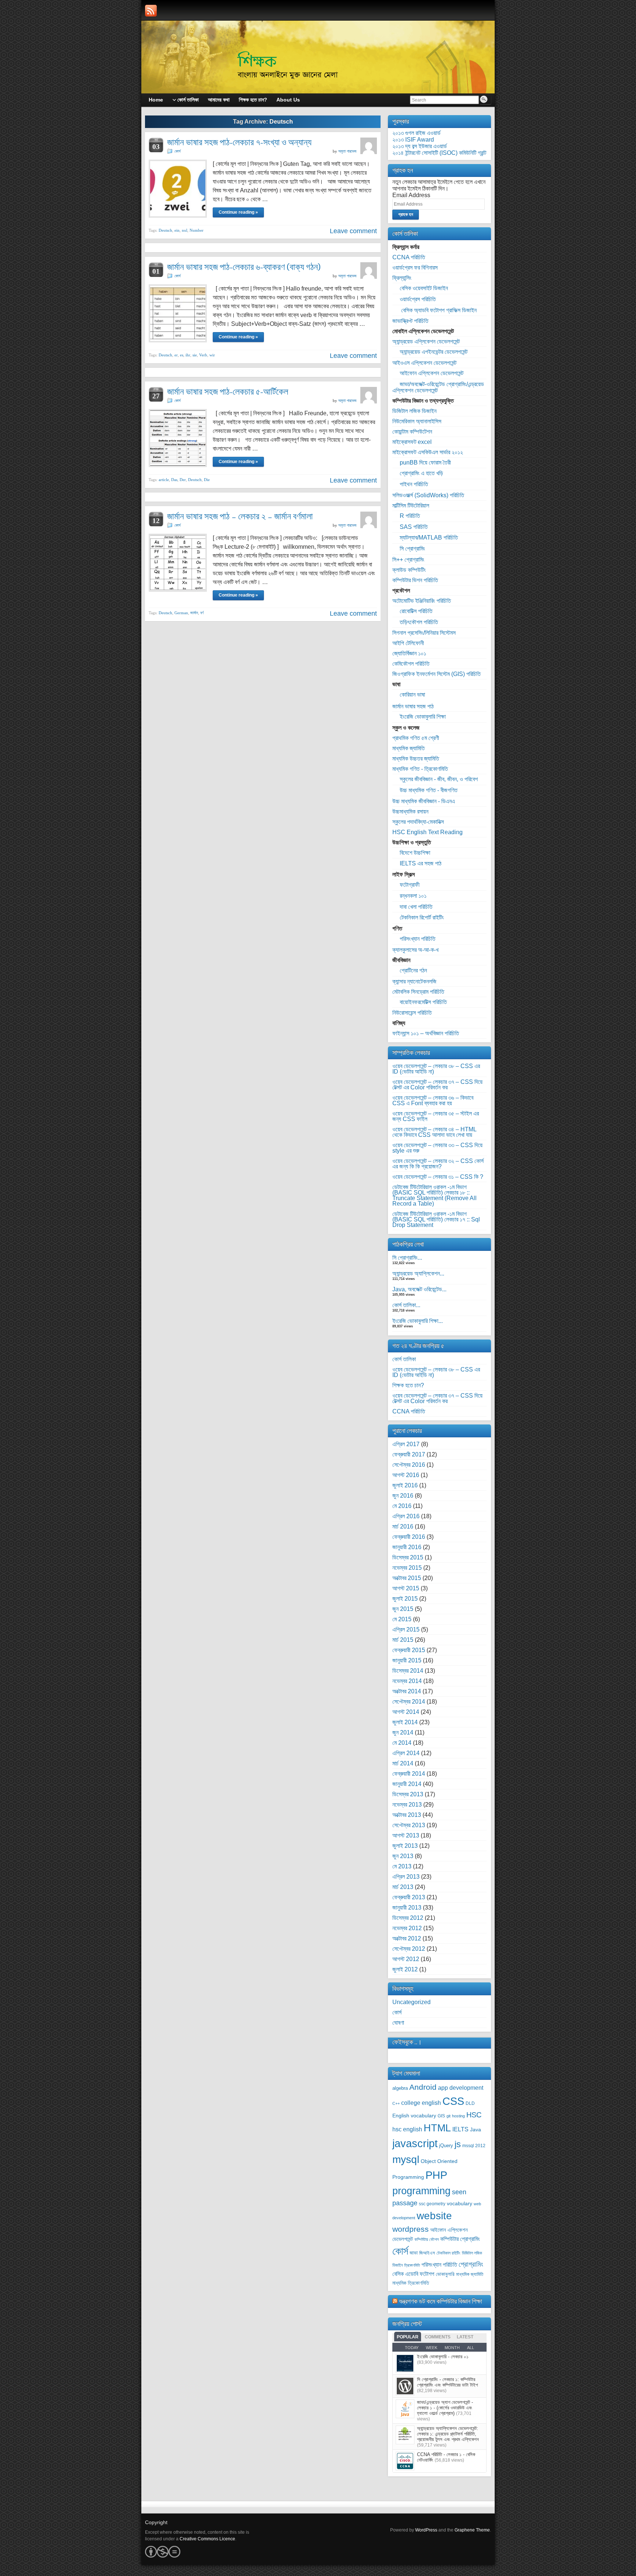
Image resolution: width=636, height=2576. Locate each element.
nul (185, 230)
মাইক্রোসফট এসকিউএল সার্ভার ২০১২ (428, 452)
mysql (406, 2159)
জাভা (414, 2253)
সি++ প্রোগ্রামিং (408, 560)
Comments (438, 2337)
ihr (188, 355)
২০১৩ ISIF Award (413, 140)
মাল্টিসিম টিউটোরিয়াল (411, 506)
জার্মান (194, 613)
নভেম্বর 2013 (407, 1805)
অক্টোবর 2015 (407, 1578)
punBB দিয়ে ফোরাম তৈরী (425, 462)
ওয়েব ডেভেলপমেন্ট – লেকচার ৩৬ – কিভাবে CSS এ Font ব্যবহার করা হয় (433, 1100)
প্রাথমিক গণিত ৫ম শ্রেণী (416, 738)
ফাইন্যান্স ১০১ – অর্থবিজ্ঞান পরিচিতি (426, 1033)
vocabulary (460, 2204)
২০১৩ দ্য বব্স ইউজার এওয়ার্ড (420, 146)
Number (197, 230)
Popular (408, 2337)
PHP (436, 2175)
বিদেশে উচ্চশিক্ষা (415, 853)
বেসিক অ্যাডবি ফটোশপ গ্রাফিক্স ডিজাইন (438, 310)
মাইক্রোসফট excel (412, 442)
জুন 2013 (403, 1856)
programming (421, 2191)
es (182, 355)
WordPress (426, 2530)
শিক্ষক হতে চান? (408, 1385)
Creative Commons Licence (207, 2539)
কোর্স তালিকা (404, 1359)
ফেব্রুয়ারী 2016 (409, 1537)
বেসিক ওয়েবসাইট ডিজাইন (424, 288)
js (458, 2144)
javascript (415, 2143)
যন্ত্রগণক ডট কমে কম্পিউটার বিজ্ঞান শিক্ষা (440, 2301)
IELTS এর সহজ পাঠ (421, 863)
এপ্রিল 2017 (406, 1444)
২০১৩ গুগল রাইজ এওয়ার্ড (416, 133)
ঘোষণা (398, 2023)
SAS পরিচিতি (414, 527)
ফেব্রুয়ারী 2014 (409, 1774)
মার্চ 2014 (403, 1763)
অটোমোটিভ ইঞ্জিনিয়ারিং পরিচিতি (422, 601)
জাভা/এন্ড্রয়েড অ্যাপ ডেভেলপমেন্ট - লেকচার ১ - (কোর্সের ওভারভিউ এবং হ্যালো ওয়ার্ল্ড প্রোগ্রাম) (445, 2408)
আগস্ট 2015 (406, 1588)
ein (177, 230)
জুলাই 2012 (405, 1969)
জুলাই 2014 (405, 1722)
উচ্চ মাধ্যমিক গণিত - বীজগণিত (429, 790)
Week (432, 2348)
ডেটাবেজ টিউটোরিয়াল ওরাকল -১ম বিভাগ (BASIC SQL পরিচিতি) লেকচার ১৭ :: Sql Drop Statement (436, 1219)
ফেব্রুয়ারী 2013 (409, 1897)
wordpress (411, 2229)
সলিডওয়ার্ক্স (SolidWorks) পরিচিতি (428, 495)
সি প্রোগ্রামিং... (407, 1258)
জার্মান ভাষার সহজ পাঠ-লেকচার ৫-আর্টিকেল (228, 392)
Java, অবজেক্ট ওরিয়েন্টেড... (419, 1289)
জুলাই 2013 (405, 1846)
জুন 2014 (403, 1732)
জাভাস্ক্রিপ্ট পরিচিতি (410, 321)
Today (412, 2348)
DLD (470, 2103)
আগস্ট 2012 (406, 1959)
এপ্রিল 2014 (406, 1753)
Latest (465, 2337)
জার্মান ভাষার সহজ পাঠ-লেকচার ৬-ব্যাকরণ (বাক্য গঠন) (244, 267)
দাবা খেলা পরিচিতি (416, 907)
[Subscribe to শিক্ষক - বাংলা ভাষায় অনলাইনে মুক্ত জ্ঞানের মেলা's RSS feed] (151, 11)
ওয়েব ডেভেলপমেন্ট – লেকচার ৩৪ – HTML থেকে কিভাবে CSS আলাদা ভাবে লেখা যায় (434, 1132)
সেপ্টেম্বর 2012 (409, 1949)
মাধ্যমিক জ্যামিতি (409, 748)
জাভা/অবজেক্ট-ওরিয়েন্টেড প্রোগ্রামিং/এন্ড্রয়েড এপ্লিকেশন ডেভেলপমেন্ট (438, 387)
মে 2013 (402, 1866)
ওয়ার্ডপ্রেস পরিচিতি (418, 299)
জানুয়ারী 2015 (407, 1660)
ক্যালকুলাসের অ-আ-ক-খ (415, 950)
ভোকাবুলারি (445, 2274)
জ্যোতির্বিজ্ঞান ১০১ (409, 653)
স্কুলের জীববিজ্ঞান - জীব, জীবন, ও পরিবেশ (439, 779)
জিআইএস (427, 2253)
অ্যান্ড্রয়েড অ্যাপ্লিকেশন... (418, 1273)
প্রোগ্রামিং (471, 2264)
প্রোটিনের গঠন (413, 970)
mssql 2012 (474, 2146)
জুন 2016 (403, 1496)
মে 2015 (402, 1619)
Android (423, 2087)
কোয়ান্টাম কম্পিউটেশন (412, 432)
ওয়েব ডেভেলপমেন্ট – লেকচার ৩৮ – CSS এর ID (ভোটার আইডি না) (436, 1069)
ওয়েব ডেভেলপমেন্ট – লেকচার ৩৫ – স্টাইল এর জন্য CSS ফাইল (436, 1116)
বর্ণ (202, 613)
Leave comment (353, 231)
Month (452, 2348)
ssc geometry (432, 2204)
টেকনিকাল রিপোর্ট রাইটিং (422, 917)
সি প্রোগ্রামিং (412, 549)
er (176, 355)
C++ (396, 2103)
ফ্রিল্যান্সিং (402, 278)
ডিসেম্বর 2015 (408, 1557)
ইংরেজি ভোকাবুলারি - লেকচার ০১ (443, 2357)
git (448, 2116)
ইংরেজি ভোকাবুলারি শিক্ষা (423, 717)
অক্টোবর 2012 (407, 1938)
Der (183, 480)
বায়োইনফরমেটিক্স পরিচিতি (423, 1002)
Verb (203, 355)
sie (195, 355)
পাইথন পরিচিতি (414, 484)
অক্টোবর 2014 (407, 1691)
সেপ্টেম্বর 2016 (409, 1465)
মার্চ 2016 (403, 1527)
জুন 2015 (403, 1609)
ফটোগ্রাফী (410, 885)
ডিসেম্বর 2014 (408, 1671)
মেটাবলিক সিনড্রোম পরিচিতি (418, 992)
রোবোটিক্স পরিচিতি (416, 611)
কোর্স (178, 151)
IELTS (460, 2129)
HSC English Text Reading (427, 832)
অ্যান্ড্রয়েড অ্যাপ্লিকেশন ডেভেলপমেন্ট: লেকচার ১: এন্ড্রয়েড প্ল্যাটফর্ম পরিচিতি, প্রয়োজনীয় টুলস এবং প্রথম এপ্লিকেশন (448, 2434)
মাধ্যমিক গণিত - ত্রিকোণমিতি (420, 769)
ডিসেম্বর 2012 (408, 1918)
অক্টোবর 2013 (407, 1815)
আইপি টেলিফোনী (408, 643)
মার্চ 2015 (403, 1640)
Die (207, 480)
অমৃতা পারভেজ (347, 151)
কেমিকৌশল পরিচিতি (411, 664)
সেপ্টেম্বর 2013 (409, 1825)
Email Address (411, 195)
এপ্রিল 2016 (406, 1516)
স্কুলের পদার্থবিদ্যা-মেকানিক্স (418, 822)
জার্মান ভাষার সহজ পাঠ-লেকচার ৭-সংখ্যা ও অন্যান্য (239, 142)
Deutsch (165, 230)
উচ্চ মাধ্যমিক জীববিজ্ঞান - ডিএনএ (424, 801)
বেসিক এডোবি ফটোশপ (413, 2274)
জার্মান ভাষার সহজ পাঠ (413, 706)
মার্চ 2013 (403, 1887)
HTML (437, 2128)
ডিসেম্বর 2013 (408, 1794)
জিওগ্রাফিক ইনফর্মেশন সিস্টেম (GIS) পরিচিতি (437, 674)
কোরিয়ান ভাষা (412, 695)
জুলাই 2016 (405, 1485)
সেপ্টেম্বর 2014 (409, 1702)
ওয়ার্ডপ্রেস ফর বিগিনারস (415, 268)
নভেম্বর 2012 (407, 1928)
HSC (474, 2115)
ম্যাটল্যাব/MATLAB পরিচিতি (429, 538)
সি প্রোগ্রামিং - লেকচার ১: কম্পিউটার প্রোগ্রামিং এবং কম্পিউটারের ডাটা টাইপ (447, 2382)
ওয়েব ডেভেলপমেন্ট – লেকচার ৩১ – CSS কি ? (438, 1177)
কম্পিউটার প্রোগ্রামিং (460, 2239)
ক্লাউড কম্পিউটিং (409, 570)
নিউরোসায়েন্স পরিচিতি (412, 1013)
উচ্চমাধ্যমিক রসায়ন (410, 812)
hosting (458, 2116)
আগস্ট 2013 (406, 1835)
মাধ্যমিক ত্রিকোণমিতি (411, 2283)
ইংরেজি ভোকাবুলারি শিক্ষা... (418, 1321)
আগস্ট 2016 (406, 1475)
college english (421, 2103)
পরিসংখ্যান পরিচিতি (418, 939)
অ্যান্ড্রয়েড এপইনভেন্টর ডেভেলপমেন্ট (434, 352)
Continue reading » (238, 212)
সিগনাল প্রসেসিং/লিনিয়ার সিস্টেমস (424, 633)
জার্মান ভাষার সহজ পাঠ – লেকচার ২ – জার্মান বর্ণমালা (240, 516)
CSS (453, 2101)
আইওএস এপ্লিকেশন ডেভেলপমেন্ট (424, 363)
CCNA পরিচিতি (409, 257)
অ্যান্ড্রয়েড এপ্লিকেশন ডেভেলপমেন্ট (426, 341)
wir (212, 355)
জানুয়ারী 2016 (407, 1547)
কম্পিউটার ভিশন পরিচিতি (415, 580)
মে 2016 (402, 1506)
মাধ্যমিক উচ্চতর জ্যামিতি (416, 759)
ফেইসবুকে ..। (407, 2042)
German (181, 613)
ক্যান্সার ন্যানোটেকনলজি (414, 981)
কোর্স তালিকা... (406, 1305)
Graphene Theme (472, 2530)
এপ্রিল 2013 (406, 1877)
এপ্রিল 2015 (406, 1629)
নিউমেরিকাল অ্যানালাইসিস (417, 421)
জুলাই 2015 (405, 1599)
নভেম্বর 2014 (407, 1681)
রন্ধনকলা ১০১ (413, 896)
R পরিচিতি (410, 516)
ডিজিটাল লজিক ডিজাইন (414, 411)
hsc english (407, 2129)
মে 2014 (402, 1743)
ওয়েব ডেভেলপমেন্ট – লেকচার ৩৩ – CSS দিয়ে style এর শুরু (437, 1148)
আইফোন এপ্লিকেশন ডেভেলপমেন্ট (432, 373)
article (164, 480)
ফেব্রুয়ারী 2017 (409, 1454)
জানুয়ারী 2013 (407, 1908)
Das (174, 480)
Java (476, 2130)
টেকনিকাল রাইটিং (448, 2253)
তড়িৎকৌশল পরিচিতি (419, 622)
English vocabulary (414, 2116)
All (471, 2348)
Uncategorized (411, 2002)
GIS (441, 2116)
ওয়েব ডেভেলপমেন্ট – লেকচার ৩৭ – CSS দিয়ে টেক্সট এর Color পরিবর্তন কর (437, 1085)
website (434, 2216)
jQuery (446, 2146)
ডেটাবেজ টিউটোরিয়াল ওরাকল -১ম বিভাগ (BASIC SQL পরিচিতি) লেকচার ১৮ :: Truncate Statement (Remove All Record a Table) (434, 1195)
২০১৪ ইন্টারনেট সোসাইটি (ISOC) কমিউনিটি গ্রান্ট (439, 153)
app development (461, 2088)
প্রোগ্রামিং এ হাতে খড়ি (421, 473)
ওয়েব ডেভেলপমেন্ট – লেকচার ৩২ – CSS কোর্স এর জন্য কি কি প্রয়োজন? (438, 1164)
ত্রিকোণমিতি (412, 2265)
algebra (400, 2088)
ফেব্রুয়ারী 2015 (409, 1650)
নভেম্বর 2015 (407, 1568)
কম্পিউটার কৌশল (427, 2239)
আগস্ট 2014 (406, 1712)
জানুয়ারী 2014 (407, 1784)
